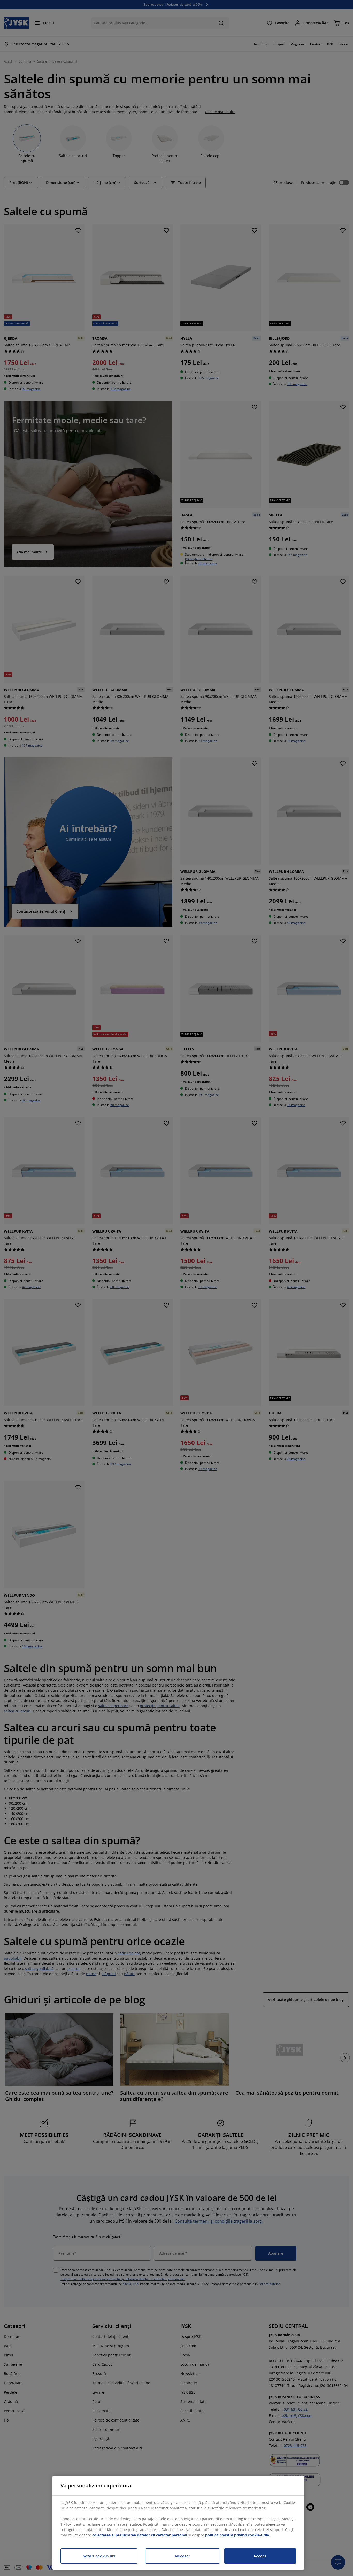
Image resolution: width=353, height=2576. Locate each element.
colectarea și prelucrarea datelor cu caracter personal (140, 2535)
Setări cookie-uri (99, 2556)
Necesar (183, 2556)
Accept (260, 2556)
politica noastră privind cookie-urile (237, 2535)
